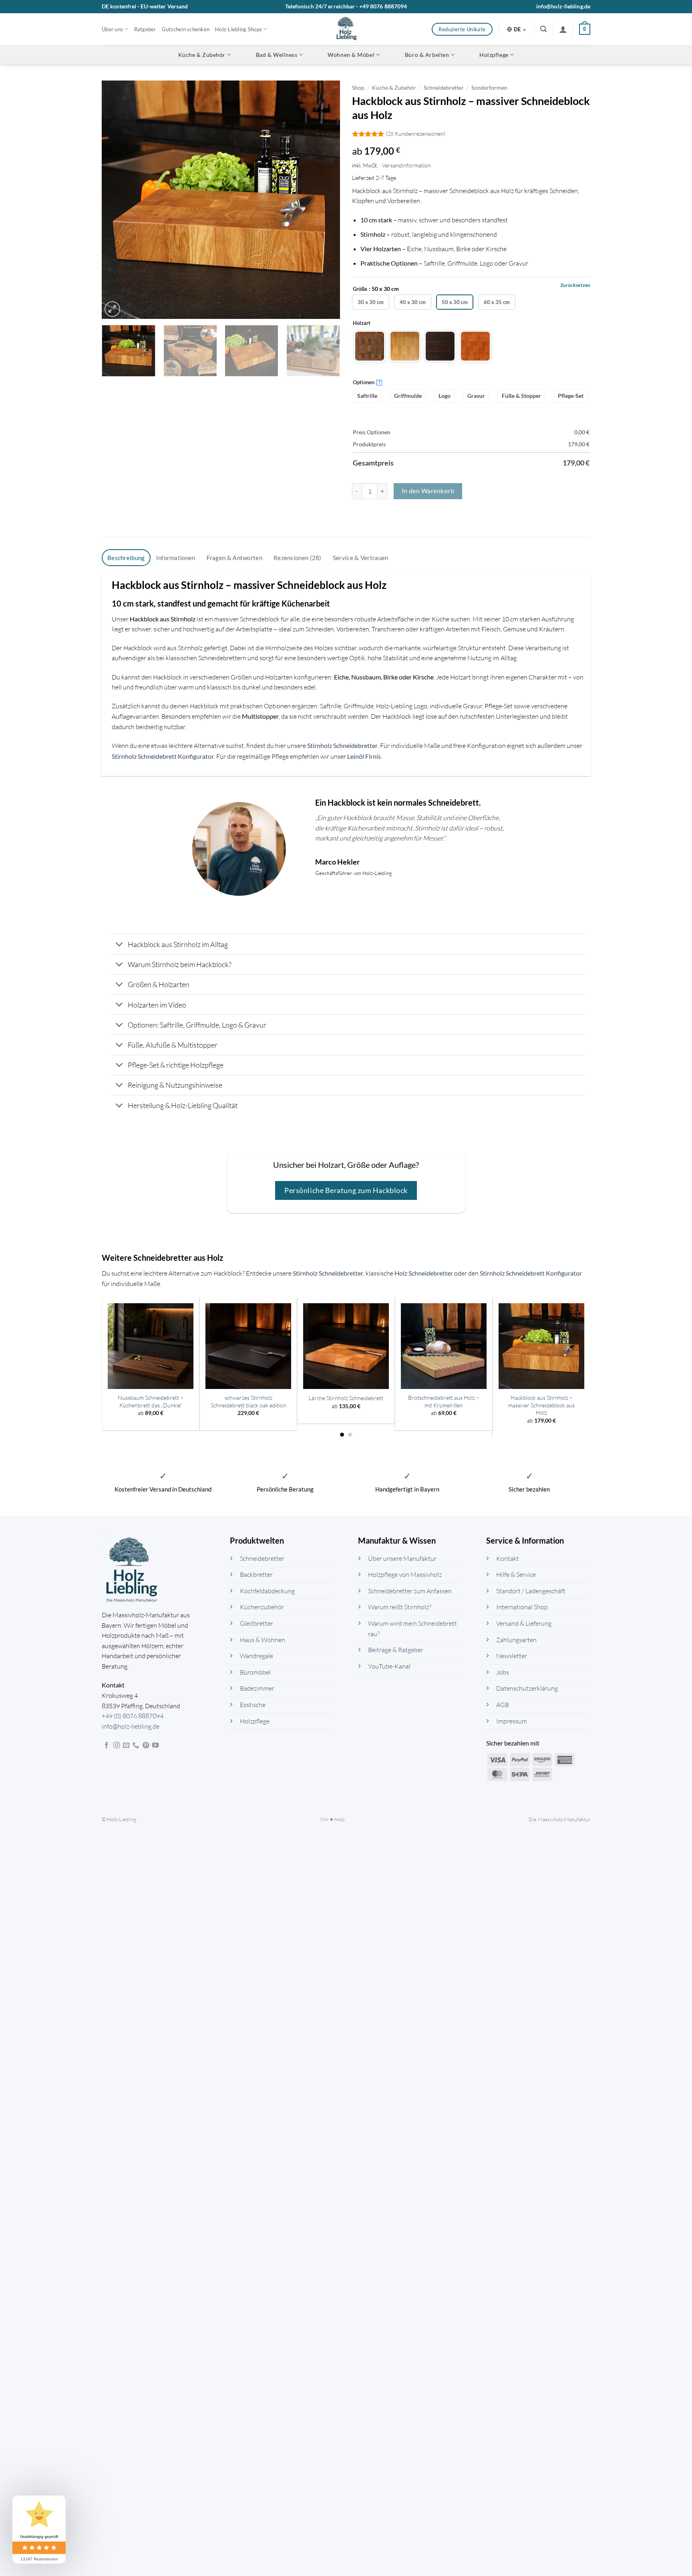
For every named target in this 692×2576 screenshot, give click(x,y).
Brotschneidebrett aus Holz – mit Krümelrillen (444, 1401)
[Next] (325, 200)
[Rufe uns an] (136, 1746)
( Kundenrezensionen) (415, 134)
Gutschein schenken (186, 29)
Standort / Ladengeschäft (531, 1591)
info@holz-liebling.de (563, 6)
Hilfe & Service (516, 1575)
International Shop (522, 1607)
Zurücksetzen (575, 285)
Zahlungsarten (516, 1640)
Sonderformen (489, 88)
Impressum (512, 1721)
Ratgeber (145, 29)
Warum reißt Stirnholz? (400, 1607)
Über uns (112, 29)
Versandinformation (406, 165)
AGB (503, 1705)
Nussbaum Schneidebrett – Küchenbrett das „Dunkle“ (151, 1401)
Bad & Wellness (277, 55)
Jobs (503, 1672)
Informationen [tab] (176, 558)
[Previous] (117, 200)
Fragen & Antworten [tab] (234, 558)
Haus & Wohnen (263, 1640)
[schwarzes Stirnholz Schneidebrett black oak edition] (248, 1346)
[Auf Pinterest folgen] (146, 1746)
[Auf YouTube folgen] (155, 1746)
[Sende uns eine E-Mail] (126, 1746)
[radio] (371, 302)
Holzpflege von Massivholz (405, 1575)
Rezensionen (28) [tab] (298, 558)
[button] (543, 29)
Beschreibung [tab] (126, 558)
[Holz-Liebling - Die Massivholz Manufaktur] (346, 29)
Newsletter (512, 1656)
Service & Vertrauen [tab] (361, 558)
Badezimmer (257, 1689)
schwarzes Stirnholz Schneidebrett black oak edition (248, 1401)
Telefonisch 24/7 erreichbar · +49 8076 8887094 (346, 6)
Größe (360, 289)
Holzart (362, 323)
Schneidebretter (444, 88)
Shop (358, 88)
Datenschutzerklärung (527, 1689)
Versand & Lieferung (524, 1624)
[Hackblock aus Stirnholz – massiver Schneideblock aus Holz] (541, 1346)
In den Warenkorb (428, 491)
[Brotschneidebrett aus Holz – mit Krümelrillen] (444, 1346)
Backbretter (256, 1575)
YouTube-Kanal (389, 1666)
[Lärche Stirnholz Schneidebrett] (346, 1346)
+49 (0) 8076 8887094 (133, 1716)
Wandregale (256, 1656)
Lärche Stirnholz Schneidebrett (346, 1398)
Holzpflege (494, 55)
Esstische (253, 1705)
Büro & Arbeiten (427, 55)
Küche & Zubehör (202, 55)
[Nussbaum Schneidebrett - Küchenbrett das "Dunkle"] (151, 1346)
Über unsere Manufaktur (402, 1558)
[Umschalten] (120, 945)
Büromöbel (255, 1672)
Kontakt (508, 1558)
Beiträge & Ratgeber (396, 1650)
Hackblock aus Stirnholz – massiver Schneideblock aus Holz (541, 1405)
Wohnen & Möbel (351, 55)
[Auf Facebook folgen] (107, 1746)
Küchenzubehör (262, 1607)
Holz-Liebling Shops (238, 29)
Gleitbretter (256, 1624)
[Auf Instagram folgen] (117, 1746)
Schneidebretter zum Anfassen (410, 1591)
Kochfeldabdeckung (267, 1591)
